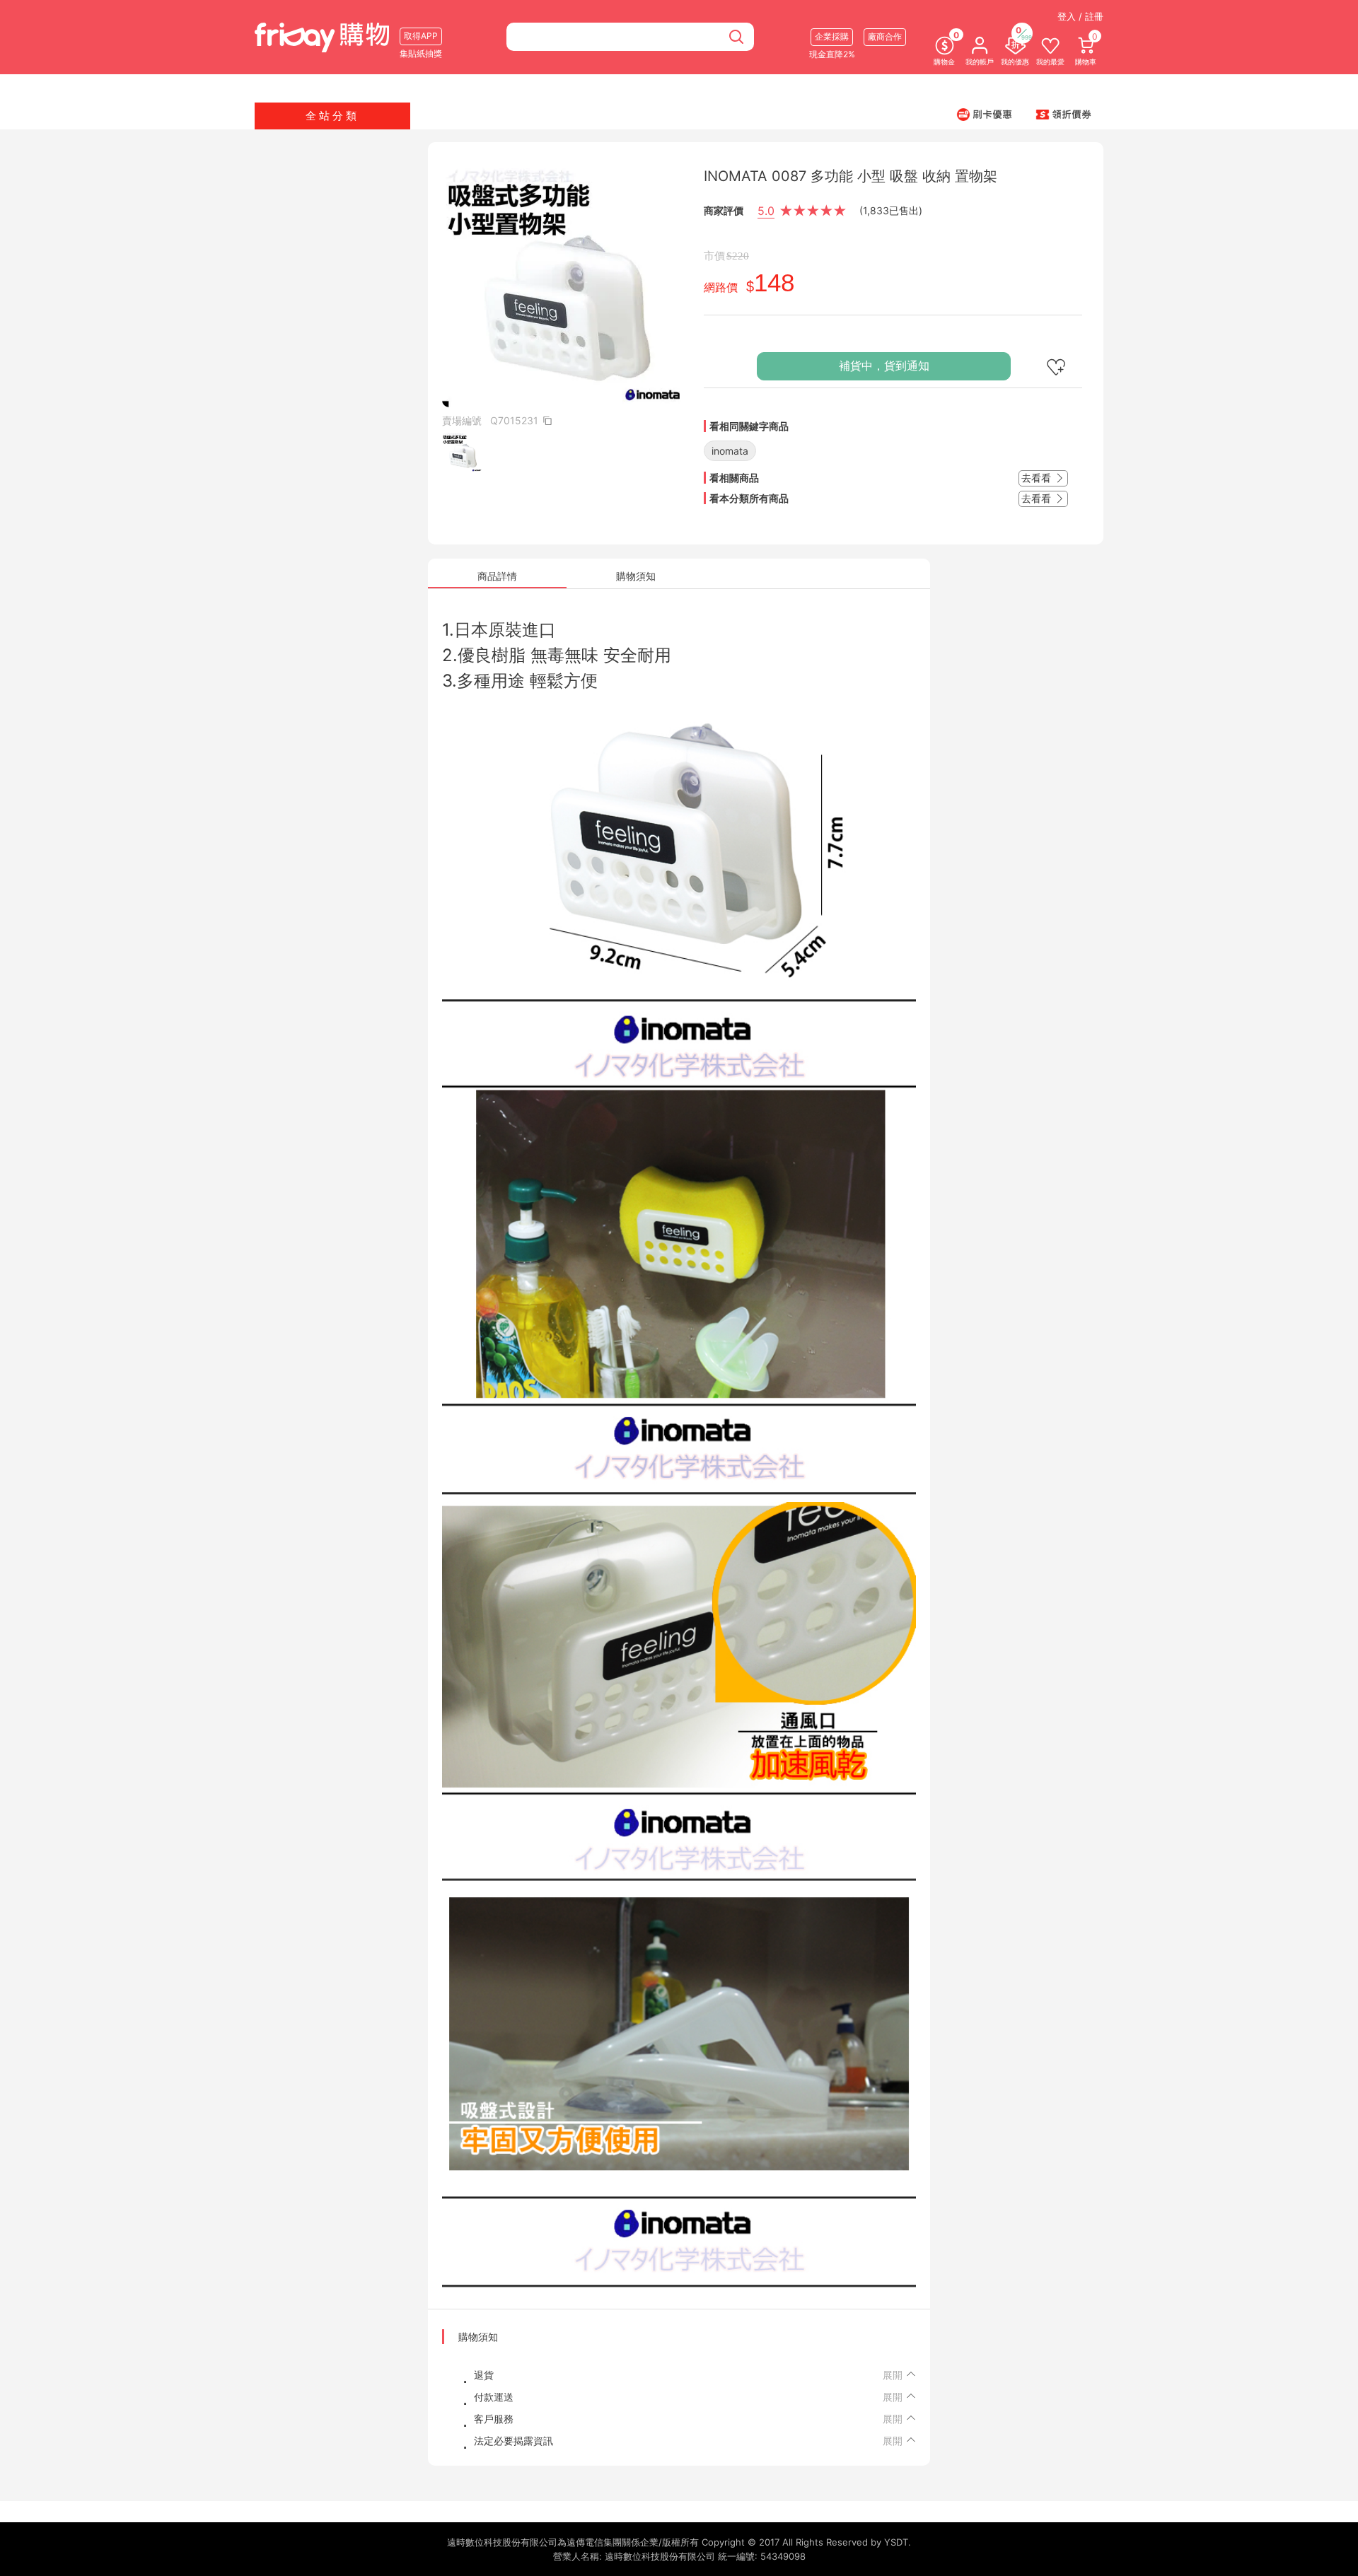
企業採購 (832, 36)
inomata (730, 451)
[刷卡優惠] (985, 114)
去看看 (1038, 478)
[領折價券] (1064, 114)
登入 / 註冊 (1080, 16)
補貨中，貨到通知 (884, 366)
